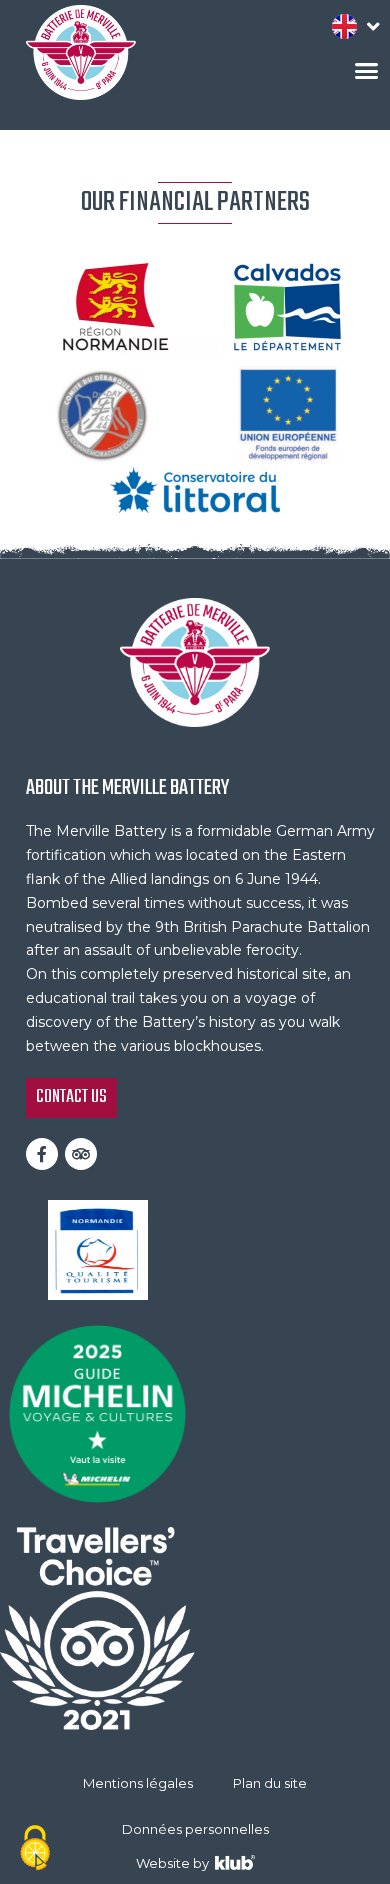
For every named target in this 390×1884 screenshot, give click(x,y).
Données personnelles (195, 1829)
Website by (175, 1863)
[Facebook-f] (42, 1154)
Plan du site (270, 1783)
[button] (367, 71)
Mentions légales (138, 1783)
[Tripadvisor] (81, 1154)
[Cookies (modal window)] (35, 1849)
